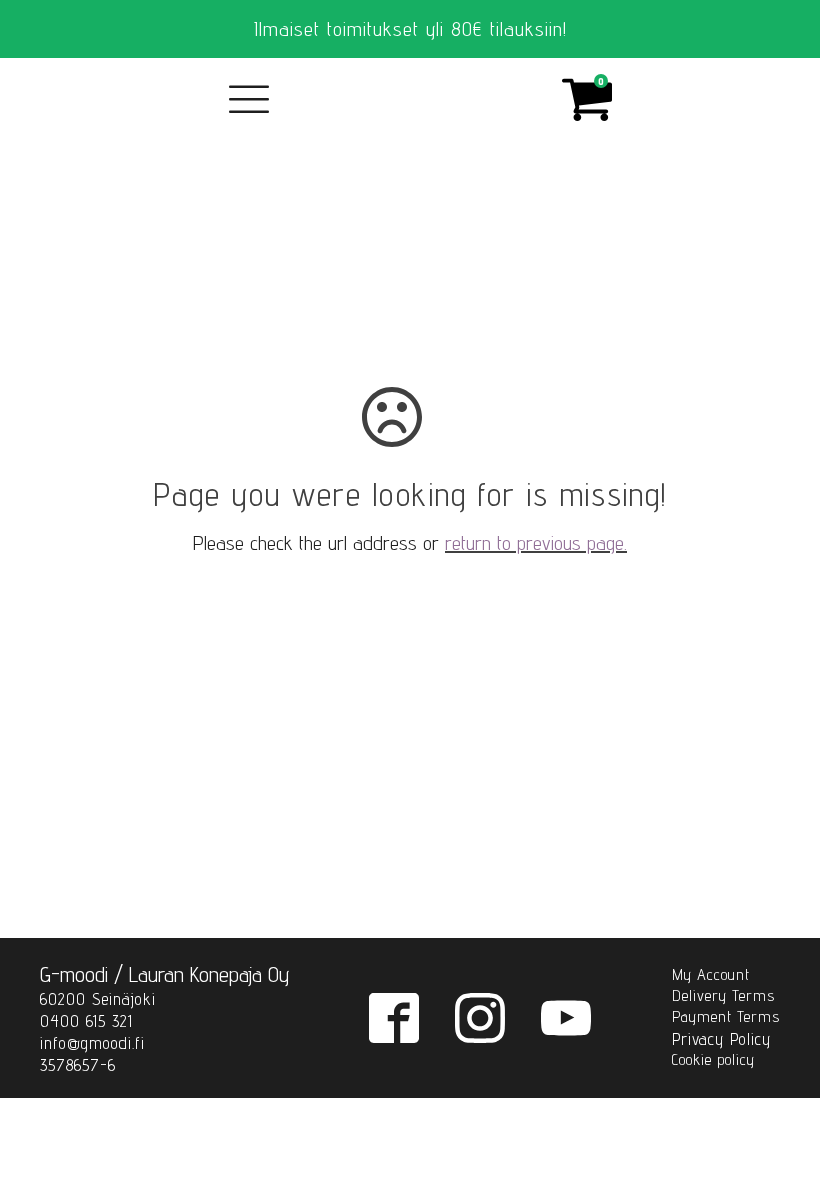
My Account (711, 974)
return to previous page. (536, 543)
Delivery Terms (723, 995)
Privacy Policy (721, 1039)
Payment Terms (726, 1016)
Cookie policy (713, 1059)
